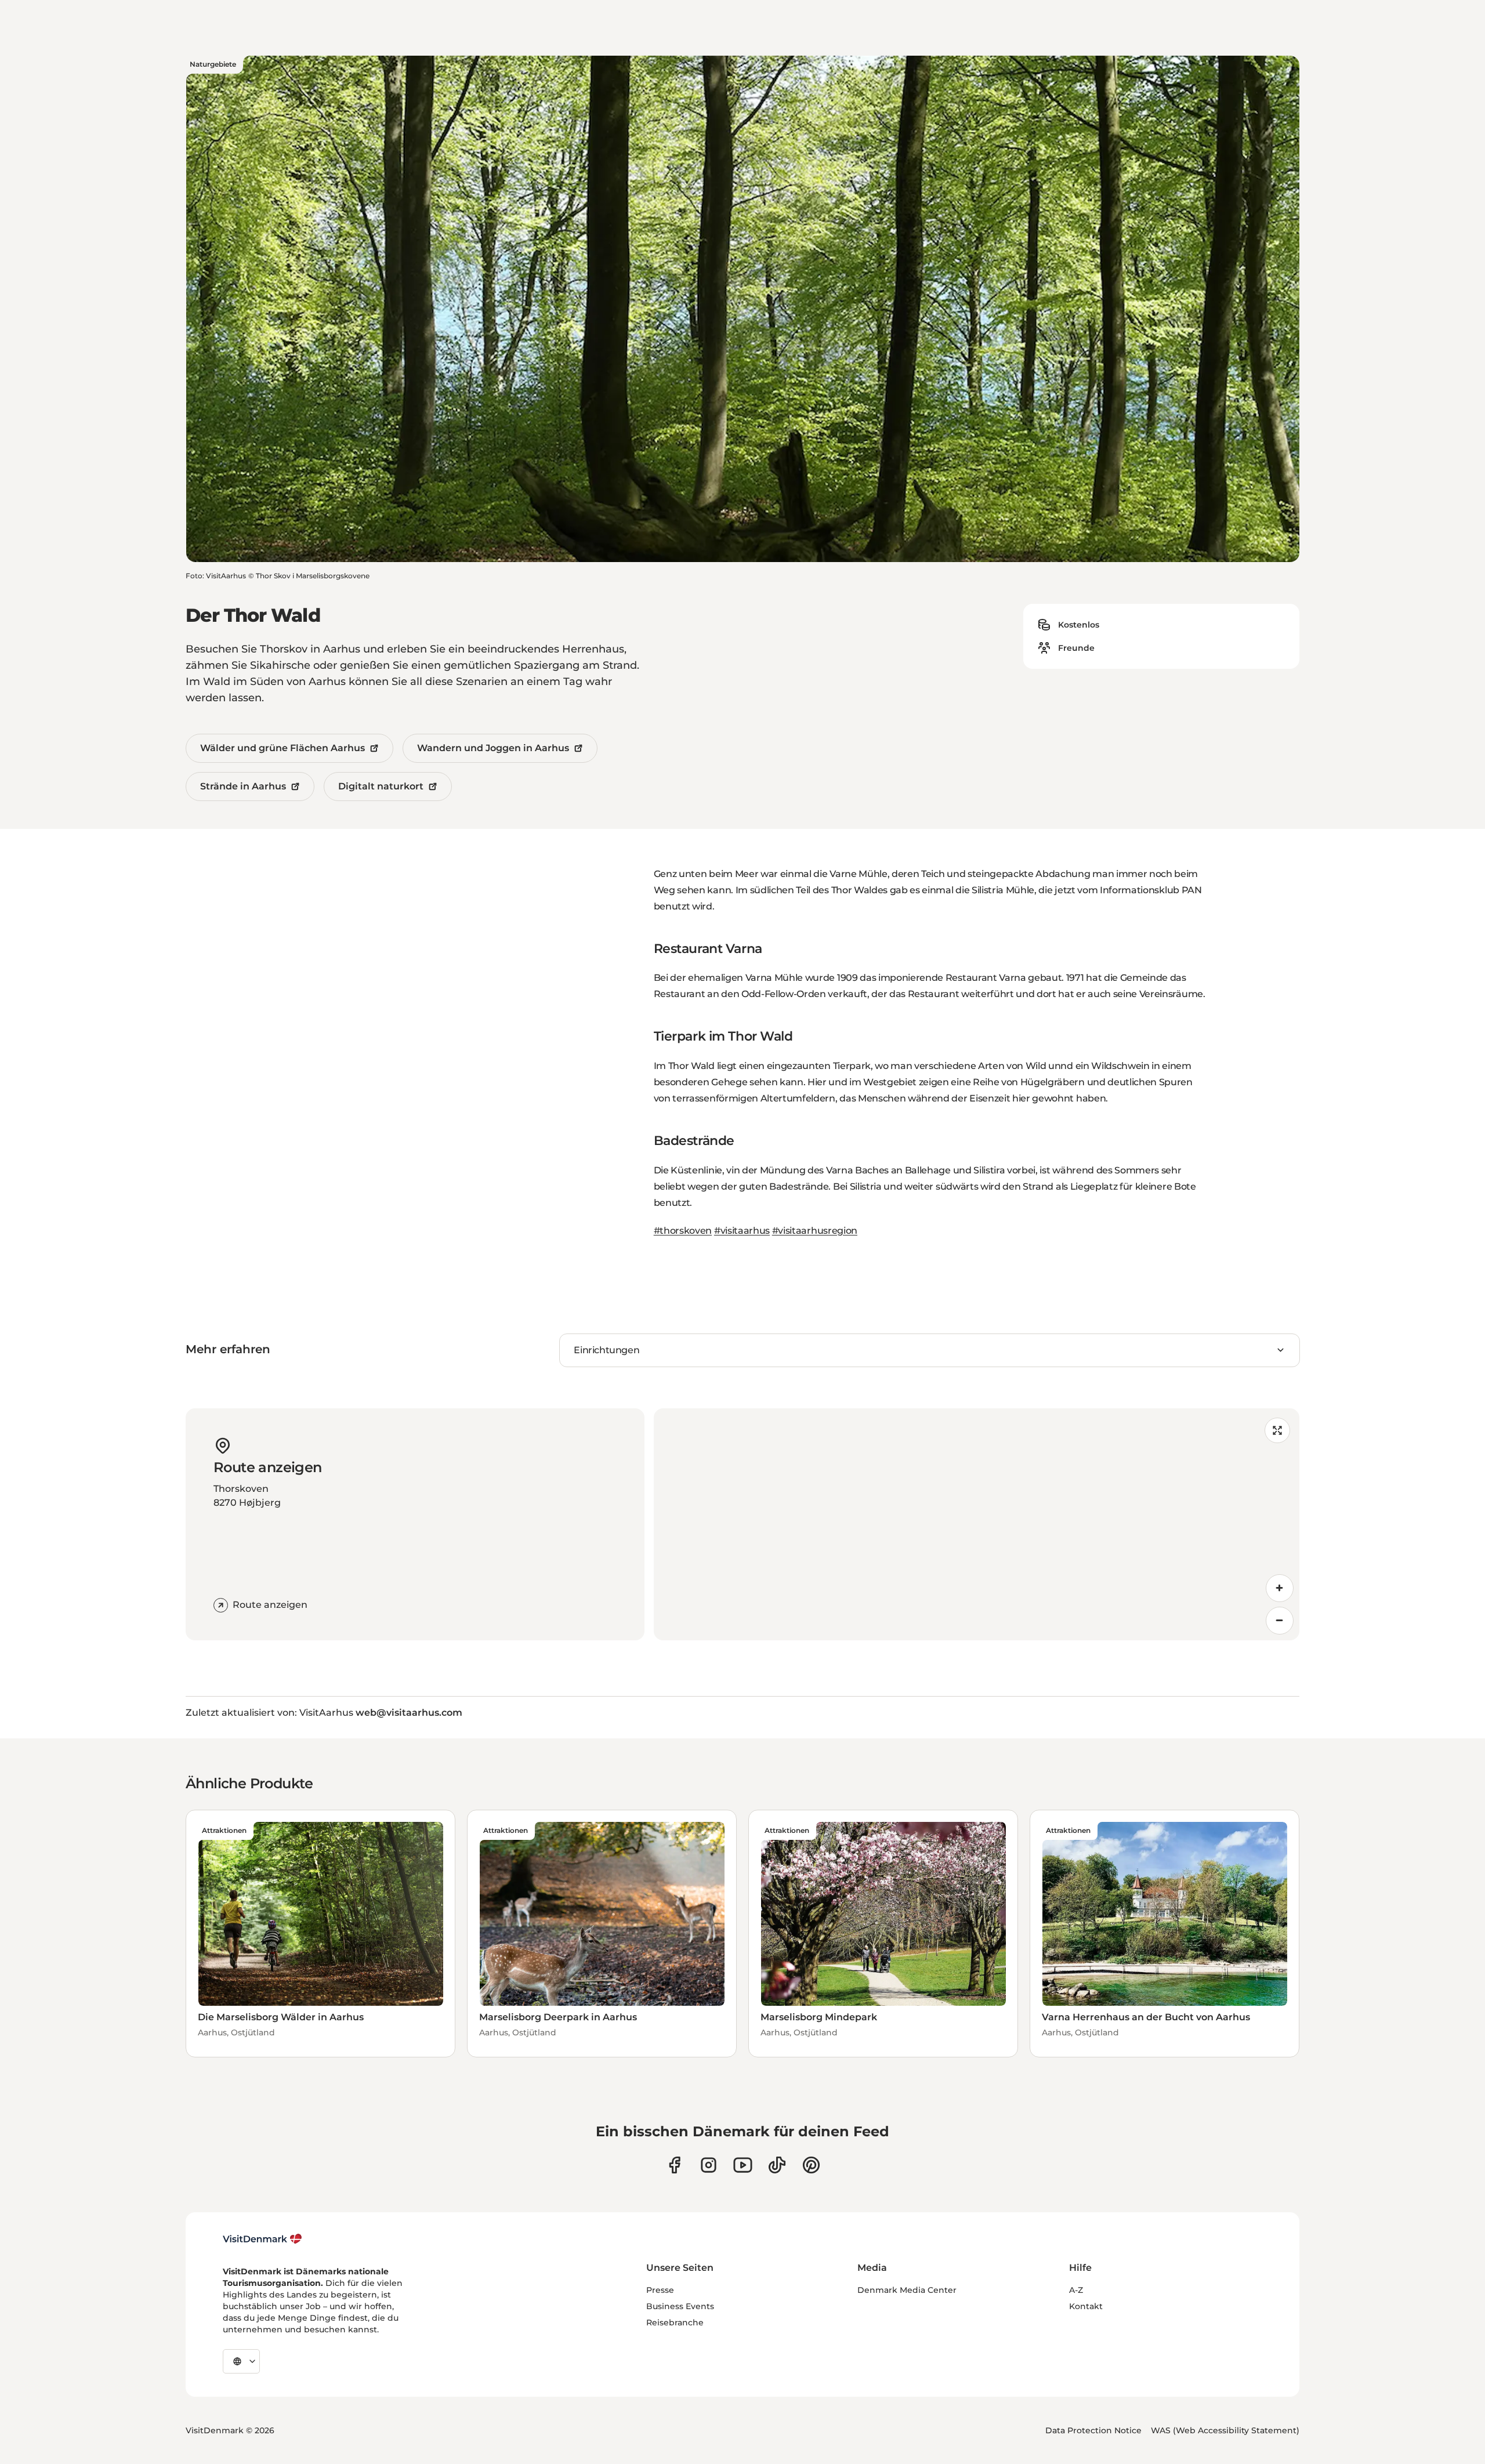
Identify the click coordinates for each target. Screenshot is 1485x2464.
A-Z (1076, 2290)
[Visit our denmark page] (674, 2165)
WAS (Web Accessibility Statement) (1225, 2430)
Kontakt (1086, 2306)
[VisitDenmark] (262, 2239)
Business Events (680, 2306)
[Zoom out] (1280, 1621)
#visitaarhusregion (815, 1231)
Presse (660, 2290)
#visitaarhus (742, 1231)
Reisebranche (675, 2322)
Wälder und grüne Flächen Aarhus (282, 748)
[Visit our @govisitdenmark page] (777, 2165)
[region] (977, 1524)
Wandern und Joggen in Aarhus (493, 748)
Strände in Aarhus (243, 786)
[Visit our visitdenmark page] (743, 2165)
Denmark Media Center (907, 2290)
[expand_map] (1277, 1430)
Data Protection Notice (1093, 2430)
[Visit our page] (709, 2165)
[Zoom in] (1280, 1588)
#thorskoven (683, 1231)
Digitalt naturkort (381, 786)
